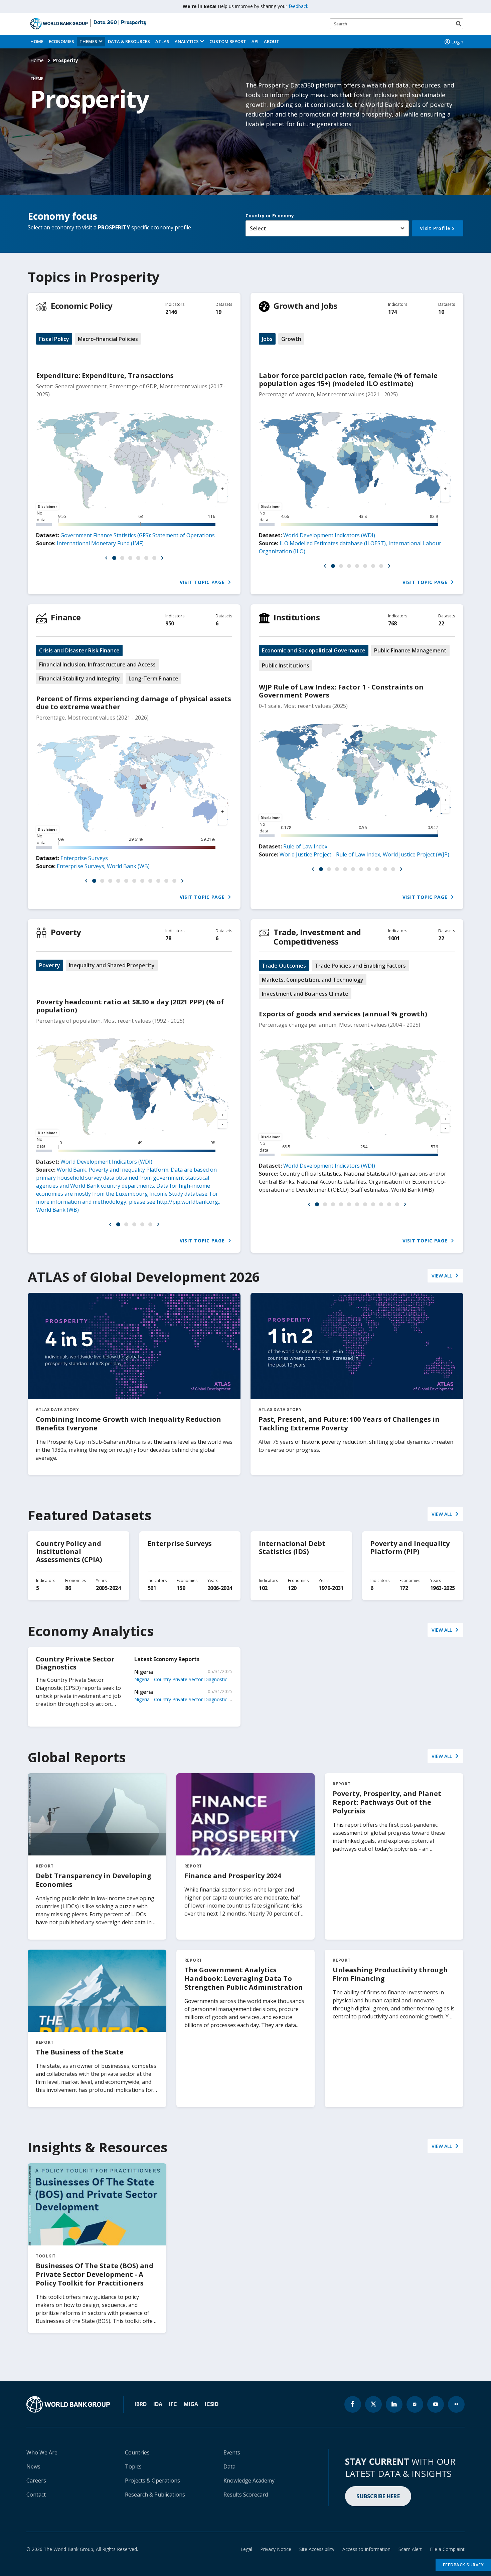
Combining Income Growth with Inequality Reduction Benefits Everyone (128, 1424)
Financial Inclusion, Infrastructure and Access (97, 664)
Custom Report (228, 41)
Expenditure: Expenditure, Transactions (105, 375)
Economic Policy (82, 306)
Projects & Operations (152, 2481)
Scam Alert (410, 2549)
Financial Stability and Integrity (79, 678)
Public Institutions (286, 665)
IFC (173, 2404)
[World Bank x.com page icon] (373, 2404)
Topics (133, 2466)
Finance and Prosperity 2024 (233, 1876)
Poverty (66, 932)
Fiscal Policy (54, 339)
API (255, 41)
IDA (158, 2404)
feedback (298, 6)
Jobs (267, 339)
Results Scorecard (246, 2495)
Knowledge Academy (249, 2481)
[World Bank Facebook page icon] (353, 2404)
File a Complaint (447, 2549)
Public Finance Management (410, 650)
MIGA (191, 2404)
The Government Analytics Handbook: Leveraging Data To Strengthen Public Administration (244, 1978)
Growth (291, 339)
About (272, 41)
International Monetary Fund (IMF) (100, 543)
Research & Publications (155, 2495)
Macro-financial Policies (108, 339)
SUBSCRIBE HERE (378, 2496)
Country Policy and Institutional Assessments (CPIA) (69, 1551)
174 (392, 312)
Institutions (297, 617)
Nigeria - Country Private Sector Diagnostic (181, 1679)
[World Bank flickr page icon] (456, 2404)
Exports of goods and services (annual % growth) (343, 1014)
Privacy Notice (276, 2549)
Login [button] (457, 42)
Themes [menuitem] (88, 41)
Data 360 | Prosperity (120, 23)
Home (37, 41)
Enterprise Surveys (84, 858)
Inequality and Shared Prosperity (112, 965)
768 (392, 623)
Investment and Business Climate (305, 994)
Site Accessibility (317, 2549)
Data (229, 2466)
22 (441, 623)
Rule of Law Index (305, 846)
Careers (36, 2481)
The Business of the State (80, 2052)
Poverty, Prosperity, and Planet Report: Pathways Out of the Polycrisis (387, 1802)
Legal (246, 2549)
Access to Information (366, 2549)
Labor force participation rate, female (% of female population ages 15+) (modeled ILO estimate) (348, 379)
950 (170, 623)
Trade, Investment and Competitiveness (317, 937)
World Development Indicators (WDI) (329, 535)
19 (218, 312)
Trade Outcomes (284, 966)
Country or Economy (270, 216)
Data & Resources (129, 41)
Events (232, 2452)
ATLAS (162, 41)
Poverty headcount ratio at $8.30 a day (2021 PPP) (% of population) (130, 1006)
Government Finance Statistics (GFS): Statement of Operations (138, 535)
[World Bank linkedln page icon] (394, 2404)
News (33, 2466)
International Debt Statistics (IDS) (292, 1547)
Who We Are (42, 2452)
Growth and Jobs (305, 306)
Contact (36, 2495)
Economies (61, 41)
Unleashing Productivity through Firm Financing (390, 1974)
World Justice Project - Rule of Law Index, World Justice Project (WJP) (364, 854)
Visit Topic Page (203, 582)
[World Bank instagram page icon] (415, 2404)
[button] (106, 558)
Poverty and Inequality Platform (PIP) (410, 1547)
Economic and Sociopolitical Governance (314, 650)
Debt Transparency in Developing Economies (94, 1880)
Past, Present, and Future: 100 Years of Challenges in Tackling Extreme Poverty (349, 1424)
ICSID (212, 2404)
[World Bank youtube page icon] (436, 2404)
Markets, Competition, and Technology (313, 980)
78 (168, 938)
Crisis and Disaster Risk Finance (79, 650)
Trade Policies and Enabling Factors (360, 966)
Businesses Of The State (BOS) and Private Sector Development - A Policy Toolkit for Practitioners (95, 2274)
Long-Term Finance (153, 678)
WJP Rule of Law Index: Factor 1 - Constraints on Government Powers (341, 691)
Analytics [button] (187, 41)
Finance (66, 617)
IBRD (141, 2404)
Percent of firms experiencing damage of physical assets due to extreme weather (134, 703)
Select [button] (258, 228)
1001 (394, 938)
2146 (171, 312)
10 (441, 312)
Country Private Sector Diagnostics (75, 1663)
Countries (137, 2452)
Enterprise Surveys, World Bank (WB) (103, 866)
